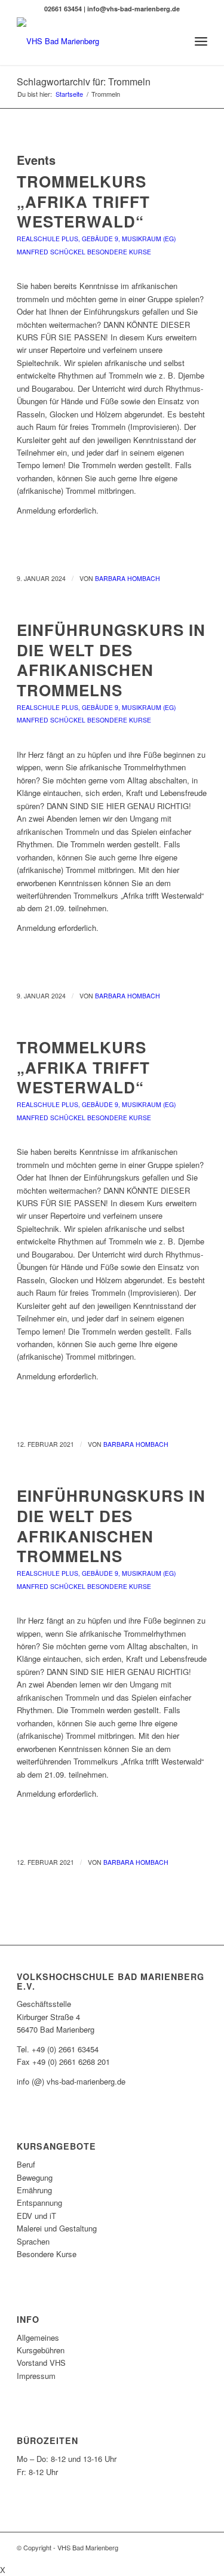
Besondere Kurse (119, 252)
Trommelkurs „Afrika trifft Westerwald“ (83, 202)
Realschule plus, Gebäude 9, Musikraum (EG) (96, 239)
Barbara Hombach (128, 578)
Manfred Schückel (51, 252)
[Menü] (201, 41)
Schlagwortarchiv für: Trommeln (84, 82)
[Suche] (175, 41)
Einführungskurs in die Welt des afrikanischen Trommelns (111, 660)
